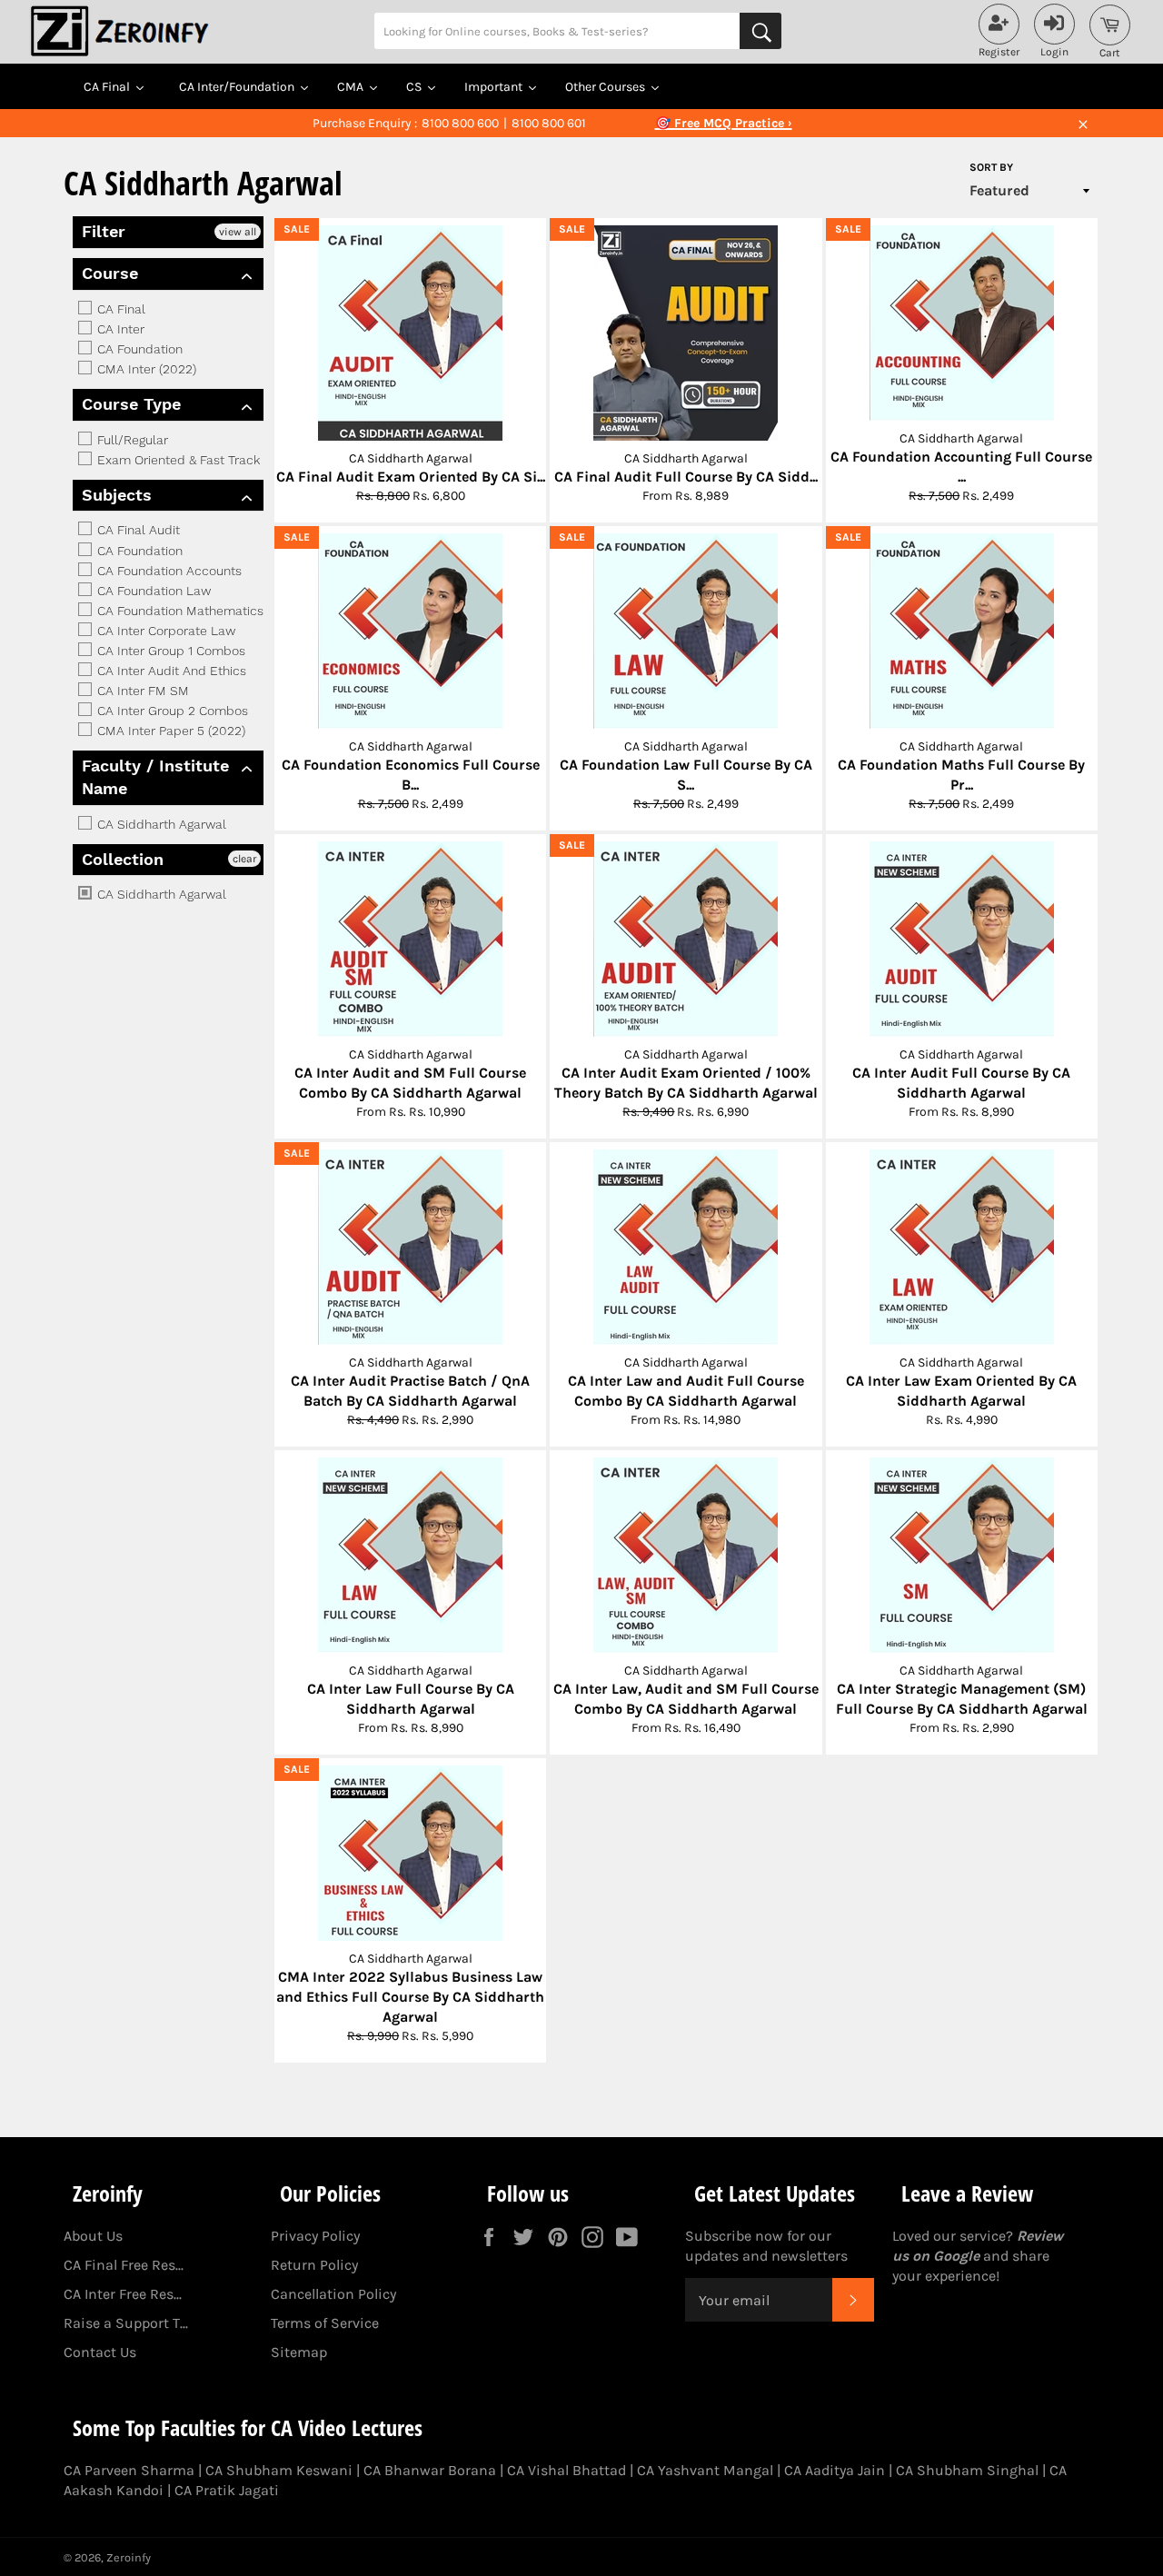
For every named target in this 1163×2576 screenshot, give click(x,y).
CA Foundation (138, 349)
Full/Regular (131, 440)
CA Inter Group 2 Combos (171, 711)
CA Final (119, 309)
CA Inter (119, 329)
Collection (123, 859)
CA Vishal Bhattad (567, 2470)
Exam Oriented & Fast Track (177, 460)
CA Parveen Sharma (129, 2470)
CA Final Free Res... (124, 2265)
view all (238, 232)
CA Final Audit (137, 531)
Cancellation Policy (333, 2294)
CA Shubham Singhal (967, 2470)
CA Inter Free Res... (123, 2294)
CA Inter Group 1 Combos (169, 651)
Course (110, 273)
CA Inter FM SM (141, 691)
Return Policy (314, 2265)
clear (244, 859)
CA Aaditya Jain (835, 2470)
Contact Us (100, 2352)
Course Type (131, 404)
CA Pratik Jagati (227, 2490)
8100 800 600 (460, 123)
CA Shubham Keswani (279, 2470)
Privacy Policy (315, 2236)
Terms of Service (325, 2323)
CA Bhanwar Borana (430, 2470)
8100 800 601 (549, 123)
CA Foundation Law (152, 591)
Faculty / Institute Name (155, 777)
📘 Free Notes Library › (723, 123)
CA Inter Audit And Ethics (170, 671)
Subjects (117, 495)
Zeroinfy (129, 2557)
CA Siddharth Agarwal (160, 824)
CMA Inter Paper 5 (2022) (169, 731)
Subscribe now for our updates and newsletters (766, 2246)
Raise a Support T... (126, 2323)
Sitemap (299, 2352)
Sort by (991, 167)
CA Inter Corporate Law (164, 631)
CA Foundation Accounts (168, 571)
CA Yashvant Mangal (705, 2470)
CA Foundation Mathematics (179, 611)
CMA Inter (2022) (145, 369)
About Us (93, 2236)
